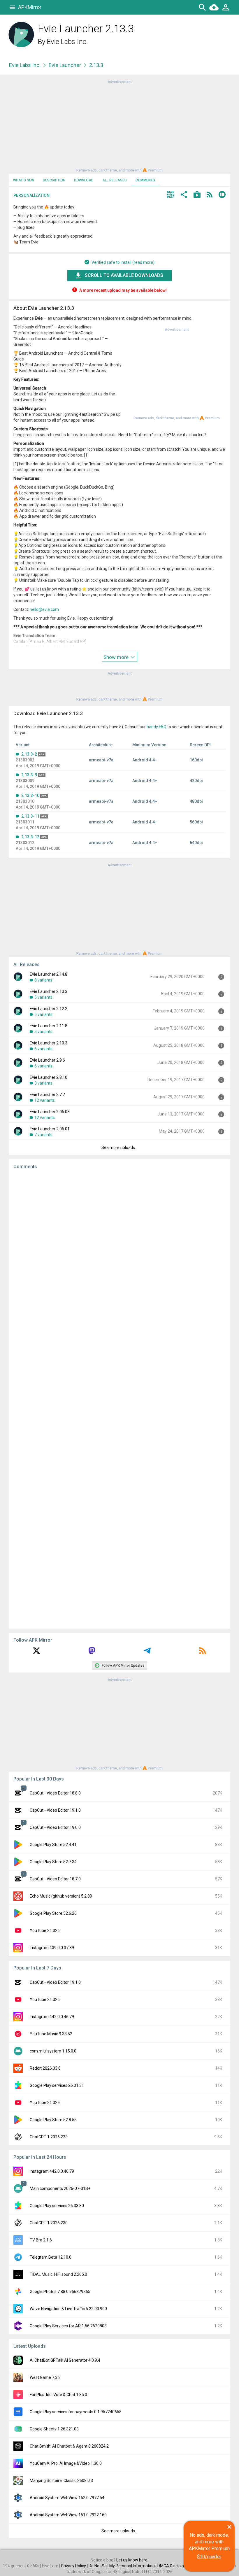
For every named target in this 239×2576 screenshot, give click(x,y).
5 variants (43, 997)
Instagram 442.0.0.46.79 (52, 2017)
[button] (171, 195)
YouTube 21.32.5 (45, 1930)
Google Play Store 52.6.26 (53, 1913)
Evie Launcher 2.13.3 (49, 991)
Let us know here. (132, 2560)
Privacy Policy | (75, 2566)
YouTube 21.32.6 (45, 2103)
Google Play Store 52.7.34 (53, 1862)
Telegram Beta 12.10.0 (51, 2257)
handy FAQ (157, 727)
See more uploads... (119, 1148)
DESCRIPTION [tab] (54, 180)
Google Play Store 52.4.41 (53, 1845)
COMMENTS (145, 180)
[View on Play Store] (197, 195)
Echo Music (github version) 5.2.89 (61, 1896)
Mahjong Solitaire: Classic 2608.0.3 (61, 2480)
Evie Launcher (65, 65)
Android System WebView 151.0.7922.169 (68, 2515)
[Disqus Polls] (119, 1248)
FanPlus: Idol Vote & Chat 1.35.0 (58, 2395)
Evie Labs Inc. (67, 42)
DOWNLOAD (84, 180)
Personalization (31, 195)
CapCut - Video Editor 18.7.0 (55, 1879)
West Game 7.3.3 (45, 2377)
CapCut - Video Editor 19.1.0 (55, 1810)
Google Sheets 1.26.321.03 (54, 2429)
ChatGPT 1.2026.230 (49, 2223)
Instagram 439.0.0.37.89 (52, 1948)
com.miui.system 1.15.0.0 (53, 2051)
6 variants (43, 1049)
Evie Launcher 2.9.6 (47, 1060)
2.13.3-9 (29, 775)
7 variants (43, 1135)
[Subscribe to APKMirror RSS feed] (203, 1653)
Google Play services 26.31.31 (57, 2085)
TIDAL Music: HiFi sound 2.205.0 (58, 2274)
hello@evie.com (44, 609)
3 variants (43, 1083)
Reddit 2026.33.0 (45, 2068)
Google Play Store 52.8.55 (53, 2120)
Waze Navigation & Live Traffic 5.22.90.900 (68, 2309)
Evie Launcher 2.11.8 (49, 1026)
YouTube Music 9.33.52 (51, 2034)
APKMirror (30, 7)
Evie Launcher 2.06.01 (50, 1129)
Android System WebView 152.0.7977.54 (67, 2498)
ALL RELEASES (115, 180)
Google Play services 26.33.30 (57, 2206)
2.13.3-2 (29, 754)
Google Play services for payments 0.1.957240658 (76, 2412)
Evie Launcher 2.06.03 (50, 1112)
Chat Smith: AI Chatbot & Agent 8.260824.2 (69, 2446)
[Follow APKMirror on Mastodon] (92, 1653)
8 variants (43, 980)
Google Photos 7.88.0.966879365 (60, 2292)
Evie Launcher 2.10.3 (49, 1043)
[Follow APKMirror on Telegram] (147, 1653)
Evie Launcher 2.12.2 (49, 1009)
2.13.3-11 (30, 816)
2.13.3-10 (30, 795)
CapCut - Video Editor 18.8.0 (55, 1793)
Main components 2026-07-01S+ (60, 2188)
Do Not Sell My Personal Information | (123, 2566)
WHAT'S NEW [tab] (24, 180)
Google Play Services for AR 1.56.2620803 (68, 2326)
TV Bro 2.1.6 (41, 2240)
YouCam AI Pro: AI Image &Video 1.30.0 (66, 2463)
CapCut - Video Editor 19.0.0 (55, 1827)
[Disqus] (119, 1399)
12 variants (45, 1100)
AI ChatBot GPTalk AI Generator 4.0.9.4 (65, 2360)
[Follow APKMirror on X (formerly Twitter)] (36, 1653)
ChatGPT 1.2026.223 (49, 2137)
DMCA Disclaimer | (175, 2566)
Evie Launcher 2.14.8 (49, 974)
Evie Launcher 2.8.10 (49, 1077)
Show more (117, 657)
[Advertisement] (119, 125)
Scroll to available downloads (124, 275)
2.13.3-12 (30, 837)
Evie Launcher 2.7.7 (47, 1095)
